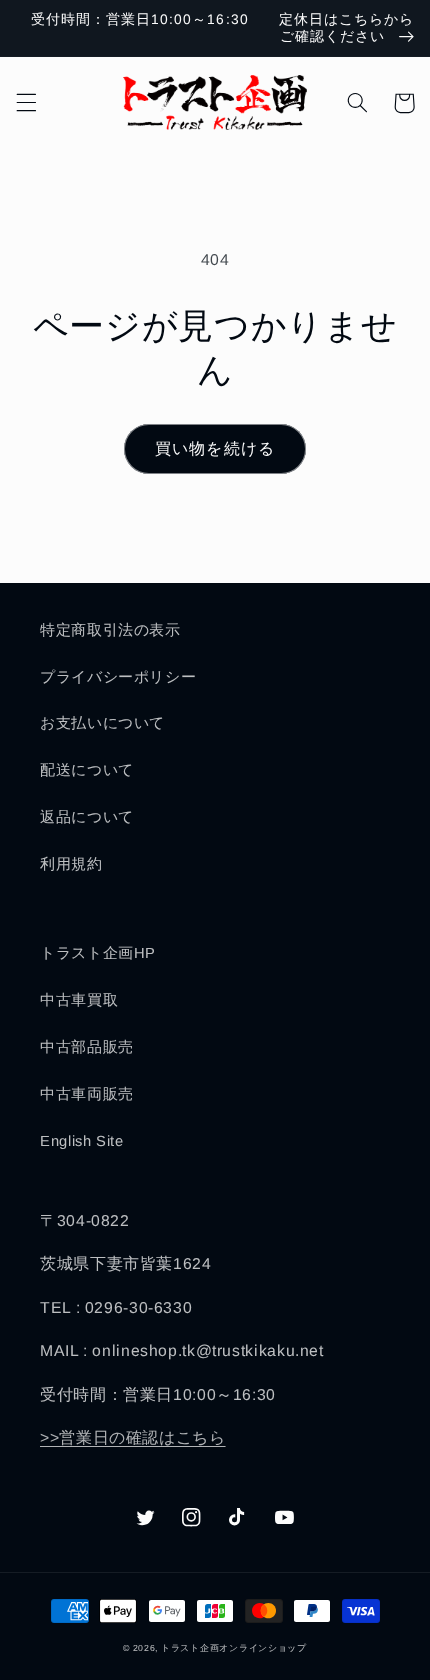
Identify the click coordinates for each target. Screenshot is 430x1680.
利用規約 (71, 864)
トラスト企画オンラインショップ (234, 1648)
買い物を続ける (214, 448)
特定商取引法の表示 (110, 630)
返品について (87, 817)
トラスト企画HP (98, 953)
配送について (87, 770)
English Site (82, 1141)
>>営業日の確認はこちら (133, 1437)
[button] (26, 103)
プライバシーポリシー (118, 677)
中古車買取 (79, 1000)
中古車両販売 (87, 1094)
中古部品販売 (87, 1047)
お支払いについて (102, 723)
